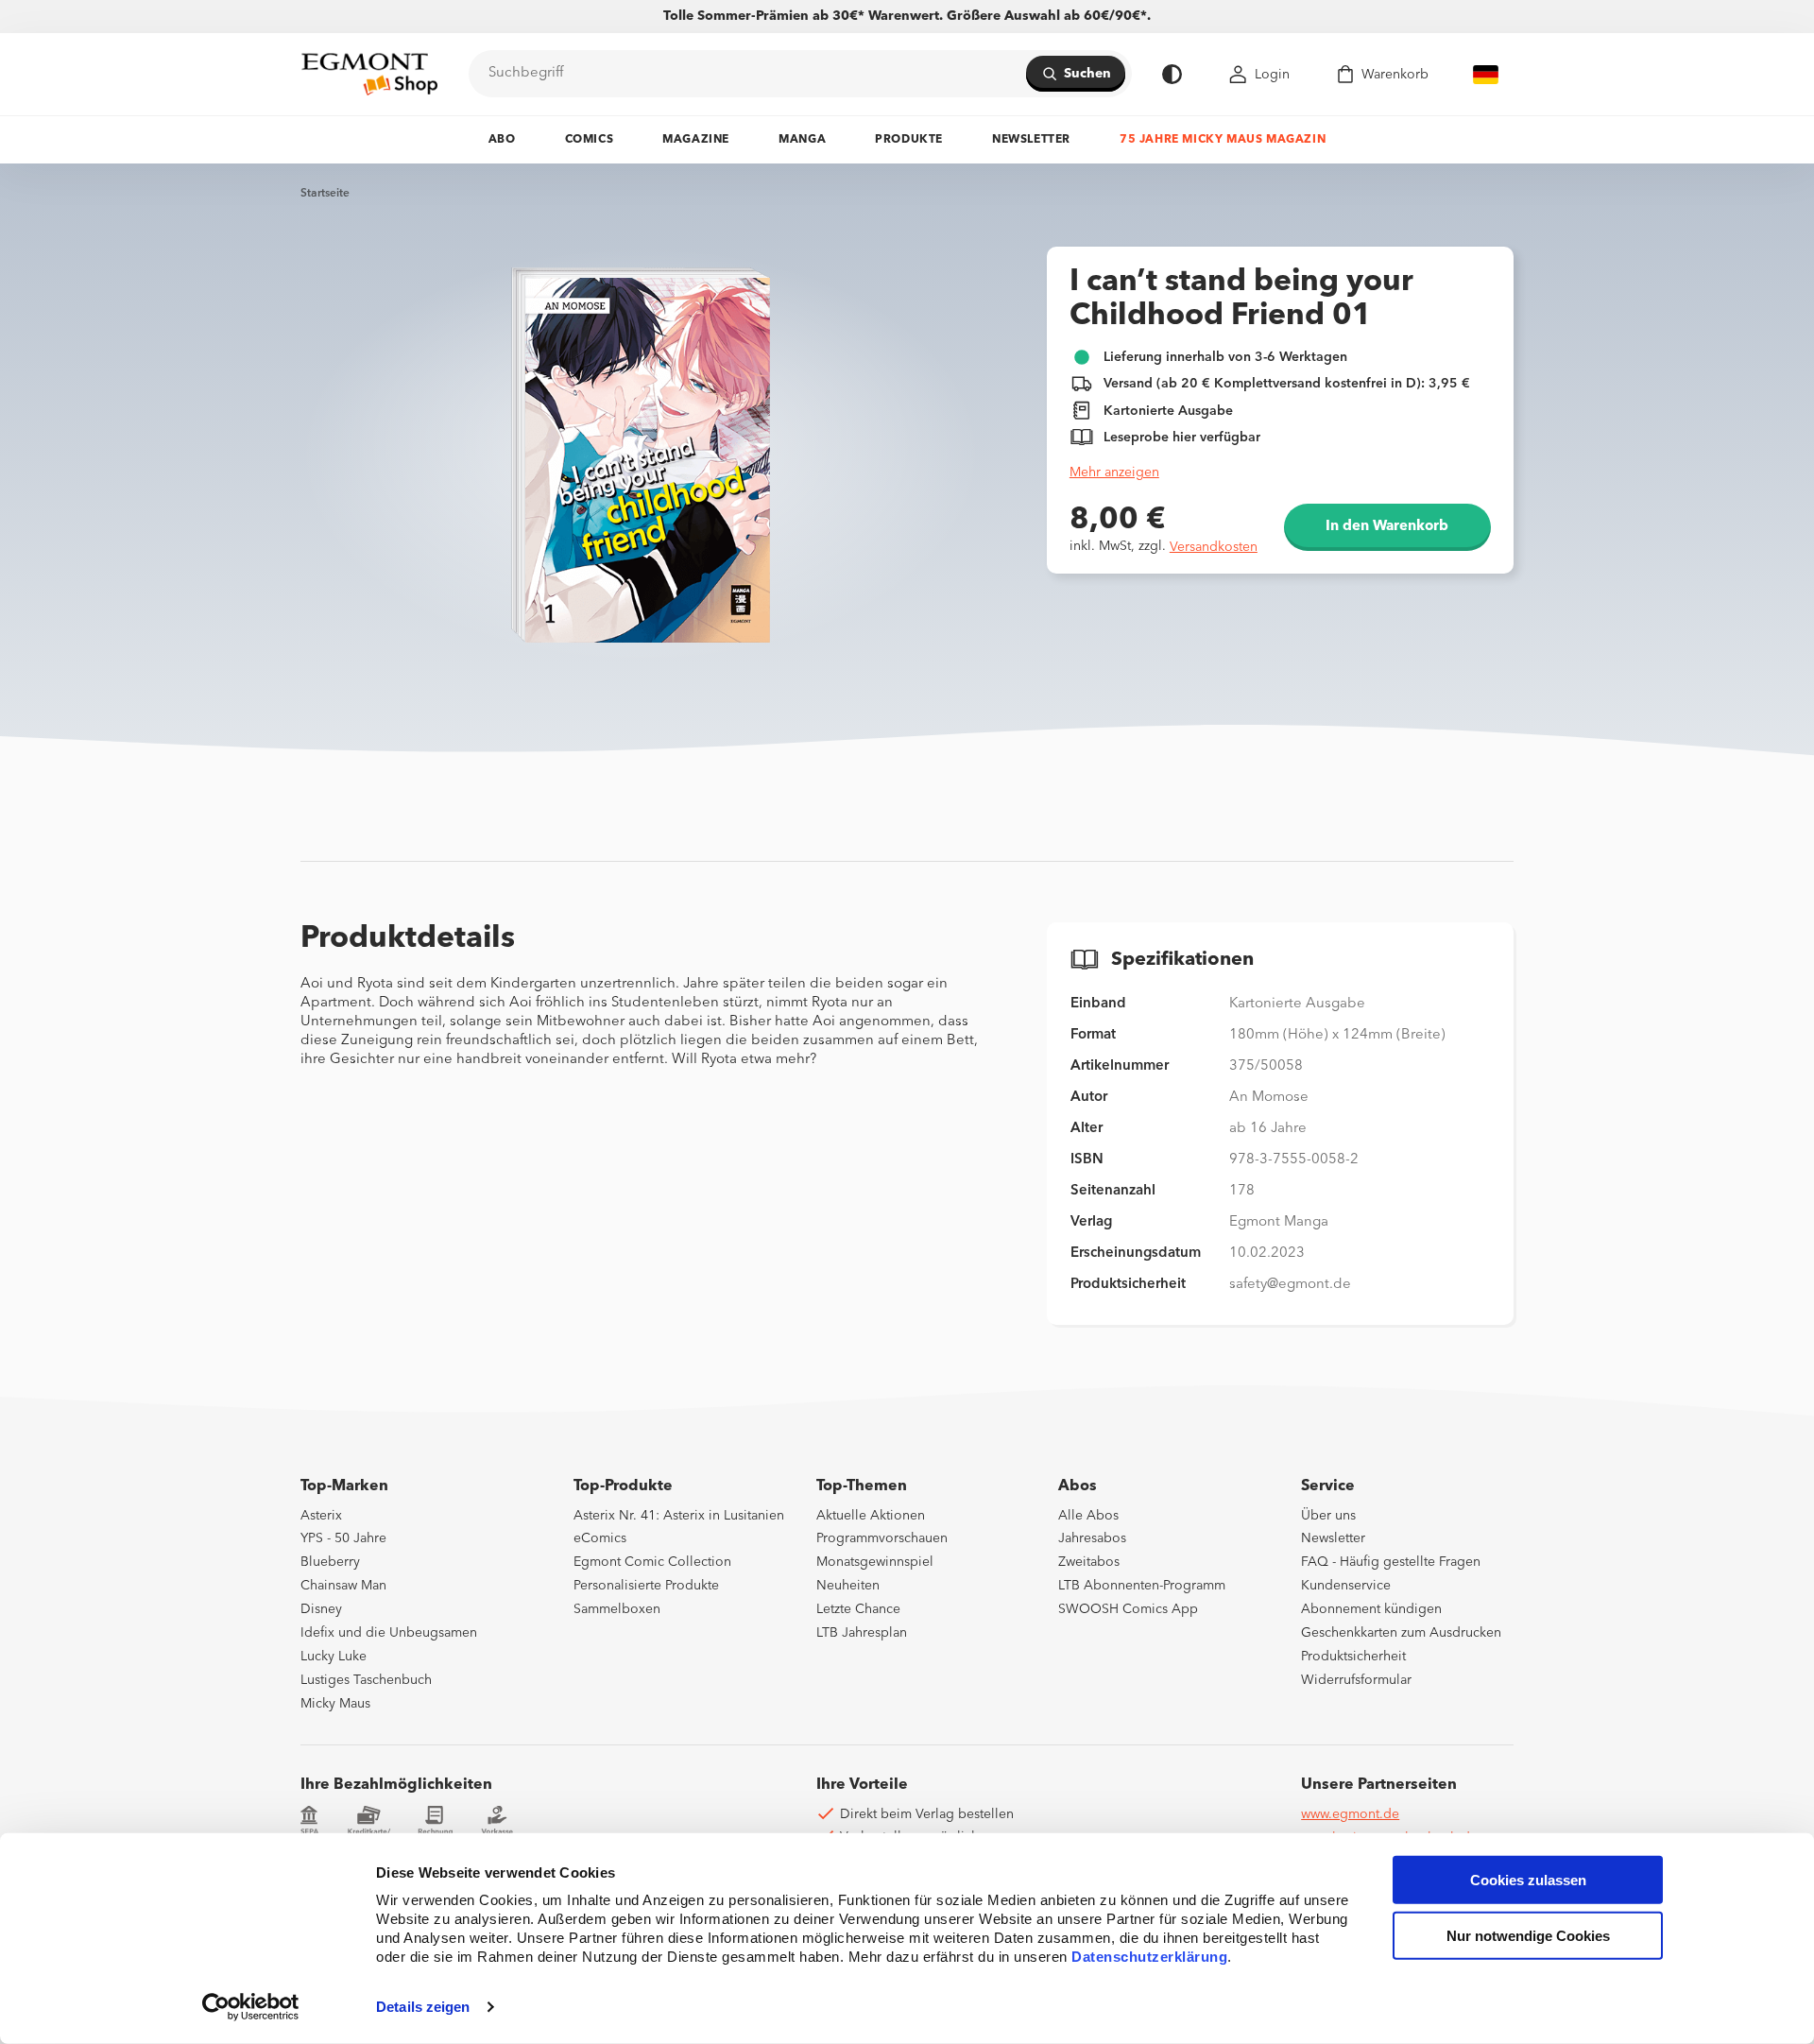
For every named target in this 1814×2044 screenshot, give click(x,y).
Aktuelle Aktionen (871, 1516)
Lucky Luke (334, 1657)
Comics (590, 140)
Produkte (909, 140)
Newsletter (1031, 140)
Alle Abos (1088, 1516)
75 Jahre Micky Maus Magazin (1223, 140)
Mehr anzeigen (1114, 472)
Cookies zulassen (1528, 1880)
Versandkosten (1214, 547)
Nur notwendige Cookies (1528, 1936)
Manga (802, 140)
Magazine (696, 140)
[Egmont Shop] (369, 74)
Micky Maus (335, 1704)
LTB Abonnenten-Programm (1142, 1586)
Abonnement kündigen (1371, 1609)
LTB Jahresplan (862, 1633)
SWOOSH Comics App (1128, 1609)
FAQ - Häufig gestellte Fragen (1391, 1562)
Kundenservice (1346, 1586)
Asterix (321, 1516)
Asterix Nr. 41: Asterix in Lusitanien (679, 1516)
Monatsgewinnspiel (875, 1562)
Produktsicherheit (1353, 1657)
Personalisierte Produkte (646, 1586)
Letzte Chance (858, 1609)
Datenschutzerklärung (1149, 1957)
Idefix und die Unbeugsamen (389, 1633)
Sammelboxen (617, 1609)
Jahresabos (1092, 1538)
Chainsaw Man (343, 1586)
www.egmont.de (1350, 1814)
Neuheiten (848, 1586)
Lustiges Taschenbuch (366, 1680)
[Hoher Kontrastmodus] (1172, 74)
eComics (600, 1538)
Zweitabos (1089, 1562)
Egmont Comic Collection (652, 1562)
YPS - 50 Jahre (343, 1538)
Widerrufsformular (1356, 1680)
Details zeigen (423, 2007)
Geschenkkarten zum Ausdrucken (1401, 1633)
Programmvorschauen (882, 1538)
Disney (321, 1609)
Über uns (1328, 1516)
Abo (502, 140)
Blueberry (330, 1562)
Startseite (325, 194)
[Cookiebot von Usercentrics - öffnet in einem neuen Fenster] (251, 2007)
